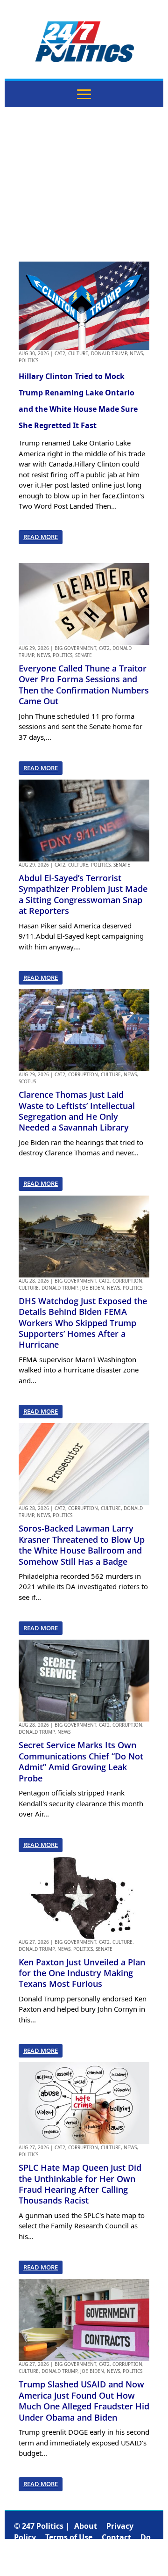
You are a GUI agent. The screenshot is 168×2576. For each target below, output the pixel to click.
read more (41, 537)
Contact (116, 2537)
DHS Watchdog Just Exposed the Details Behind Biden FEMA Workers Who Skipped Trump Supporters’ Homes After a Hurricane (83, 1323)
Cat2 (60, 353)
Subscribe (87, 2560)
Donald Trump (109, 353)
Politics (28, 360)
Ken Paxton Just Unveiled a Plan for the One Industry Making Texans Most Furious (82, 1973)
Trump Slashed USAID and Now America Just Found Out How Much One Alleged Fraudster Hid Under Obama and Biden (84, 2401)
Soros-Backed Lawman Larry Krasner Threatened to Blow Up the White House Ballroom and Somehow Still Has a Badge (82, 1545)
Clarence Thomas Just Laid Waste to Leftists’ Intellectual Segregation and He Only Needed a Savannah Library (77, 1111)
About (86, 2526)
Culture (78, 353)
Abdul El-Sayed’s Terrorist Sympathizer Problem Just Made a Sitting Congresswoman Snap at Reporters (83, 894)
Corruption (83, 1074)
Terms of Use (69, 2537)
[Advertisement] (84, 184)
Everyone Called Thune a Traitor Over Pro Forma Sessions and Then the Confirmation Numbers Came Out (84, 685)
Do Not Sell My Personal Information (82, 2548)
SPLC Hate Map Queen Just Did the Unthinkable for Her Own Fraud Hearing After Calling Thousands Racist (80, 2184)
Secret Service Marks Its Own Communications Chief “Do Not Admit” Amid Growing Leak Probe (81, 1761)
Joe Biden (92, 1288)
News (136, 353)
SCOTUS (27, 1081)
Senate (84, 655)
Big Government (75, 648)
